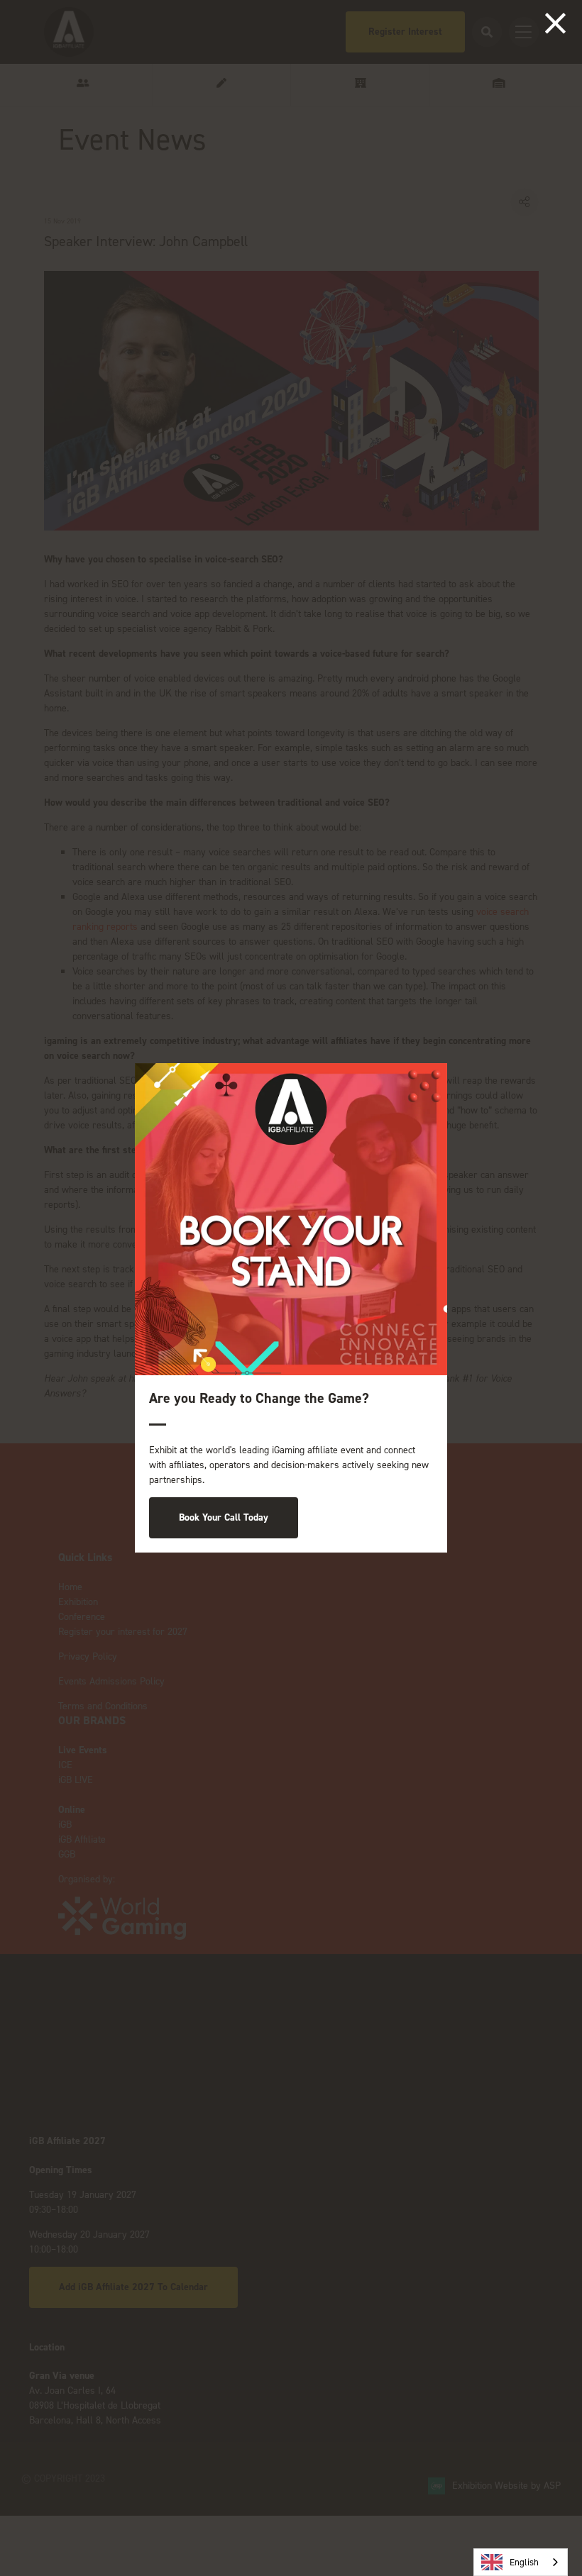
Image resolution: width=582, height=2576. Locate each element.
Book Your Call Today (224, 1517)
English (524, 2562)
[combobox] (521, 2562)
